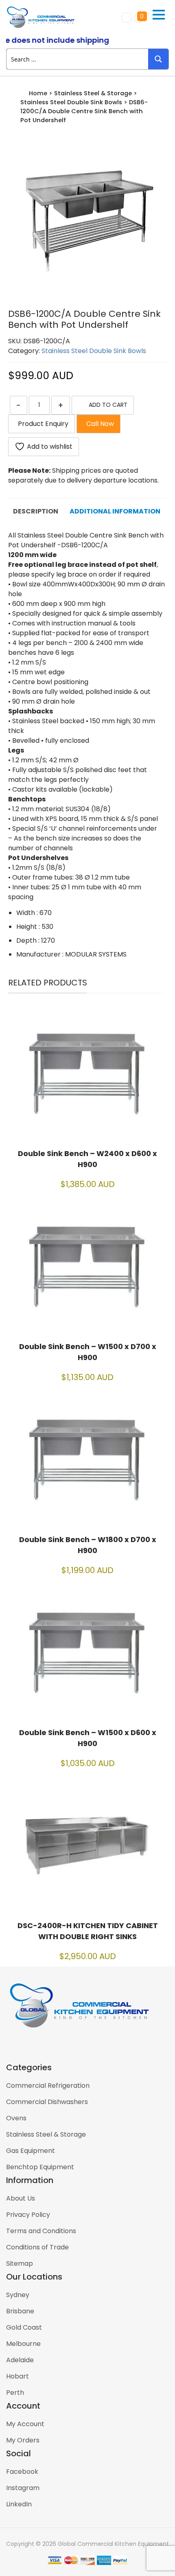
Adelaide (20, 2360)
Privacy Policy (28, 2215)
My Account (25, 2424)
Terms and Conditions (41, 2231)
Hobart (17, 2376)
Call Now (98, 424)
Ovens (16, 2118)
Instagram (23, 2488)
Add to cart (108, 405)
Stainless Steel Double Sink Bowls (71, 102)
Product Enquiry (42, 424)
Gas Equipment (31, 2151)
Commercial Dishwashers (47, 2102)
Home (38, 93)
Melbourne (23, 2344)
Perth (15, 2393)
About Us (21, 2198)
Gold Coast (24, 2327)
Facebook (22, 2472)
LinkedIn (19, 2504)
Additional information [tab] (115, 511)
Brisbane (20, 2311)
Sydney (18, 2295)
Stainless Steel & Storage (93, 93)
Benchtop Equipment (40, 2167)
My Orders (23, 2440)
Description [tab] (36, 511)
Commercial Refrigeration (48, 2086)
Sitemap (20, 2263)
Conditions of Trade (37, 2247)
